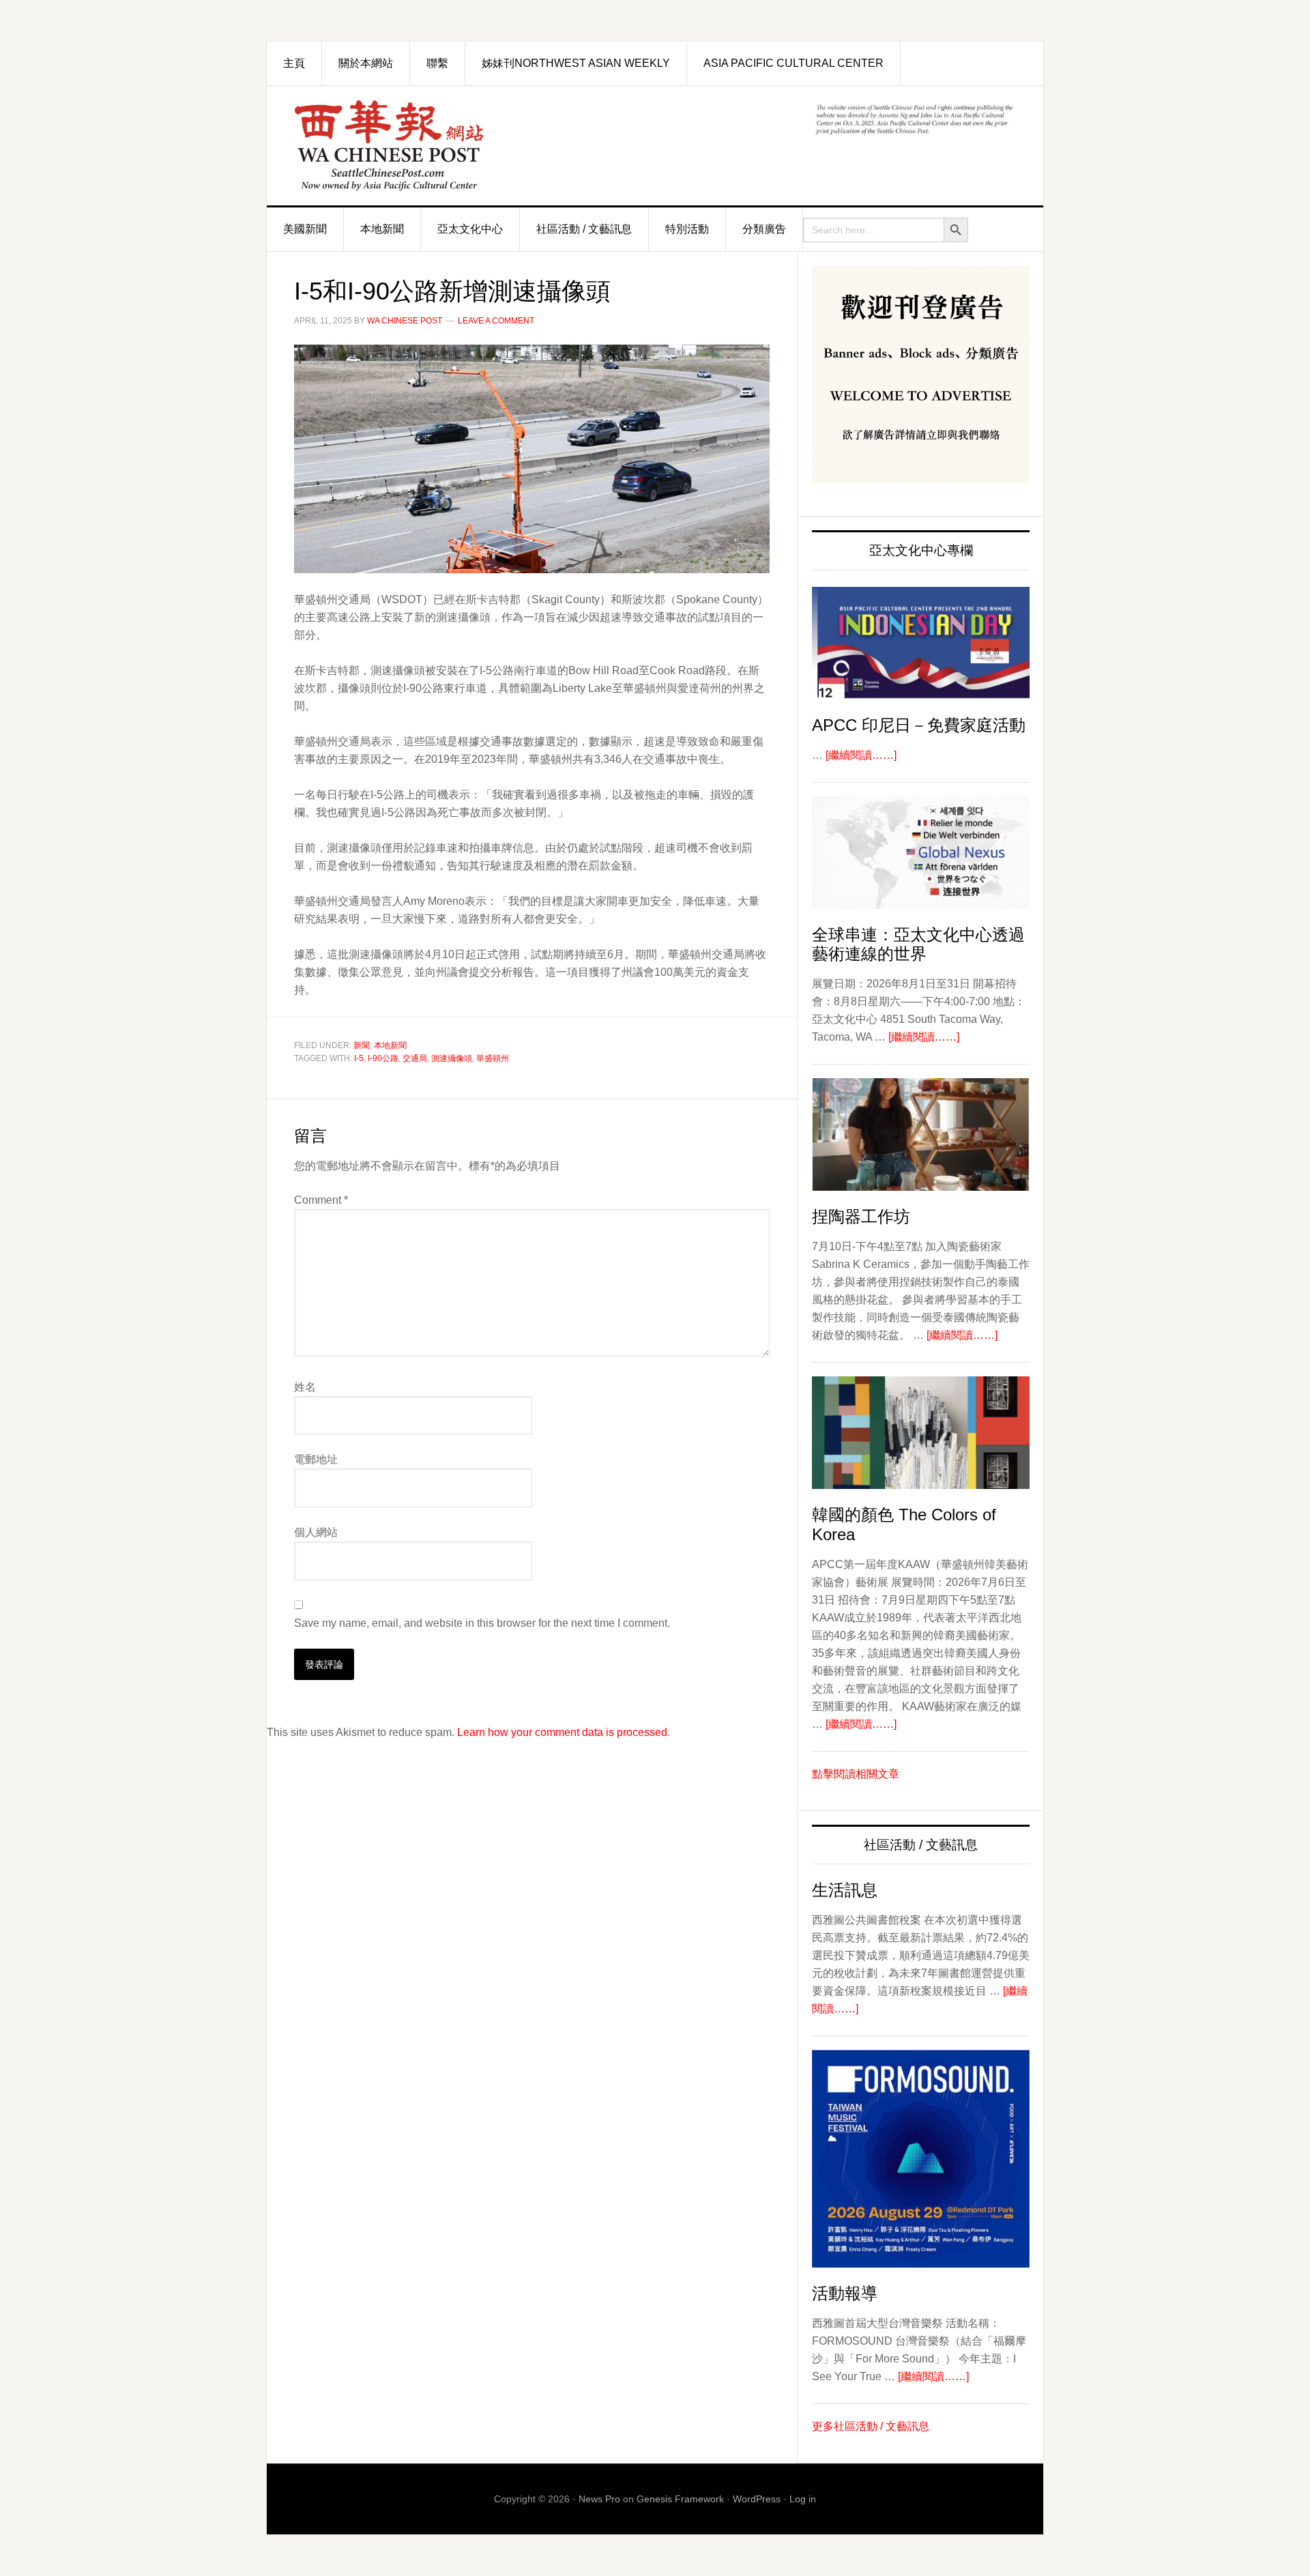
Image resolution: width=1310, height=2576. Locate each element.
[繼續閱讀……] (861, 755)
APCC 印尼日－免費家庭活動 (919, 725)
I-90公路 (383, 1058)
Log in (803, 2499)
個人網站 (316, 1532)
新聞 (362, 1045)
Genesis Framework (680, 2499)
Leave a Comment (496, 321)
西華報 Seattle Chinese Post (420, 146)
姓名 (305, 1387)
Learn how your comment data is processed (562, 1732)
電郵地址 (316, 1459)
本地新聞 (390, 1045)
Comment (321, 1200)
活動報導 (845, 2293)
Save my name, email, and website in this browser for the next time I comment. (482, 1623)
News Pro (599, 2499)
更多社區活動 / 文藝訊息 (871, 2426)
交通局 (415, 1058)
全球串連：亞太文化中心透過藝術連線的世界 (918, 944)
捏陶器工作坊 (861, 1216)
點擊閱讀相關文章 (856, 1774)
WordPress (757, 2499)
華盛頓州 (493, 1058)
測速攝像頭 (452, 1058)
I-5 (359, 1058)
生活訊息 (845, 1890)
